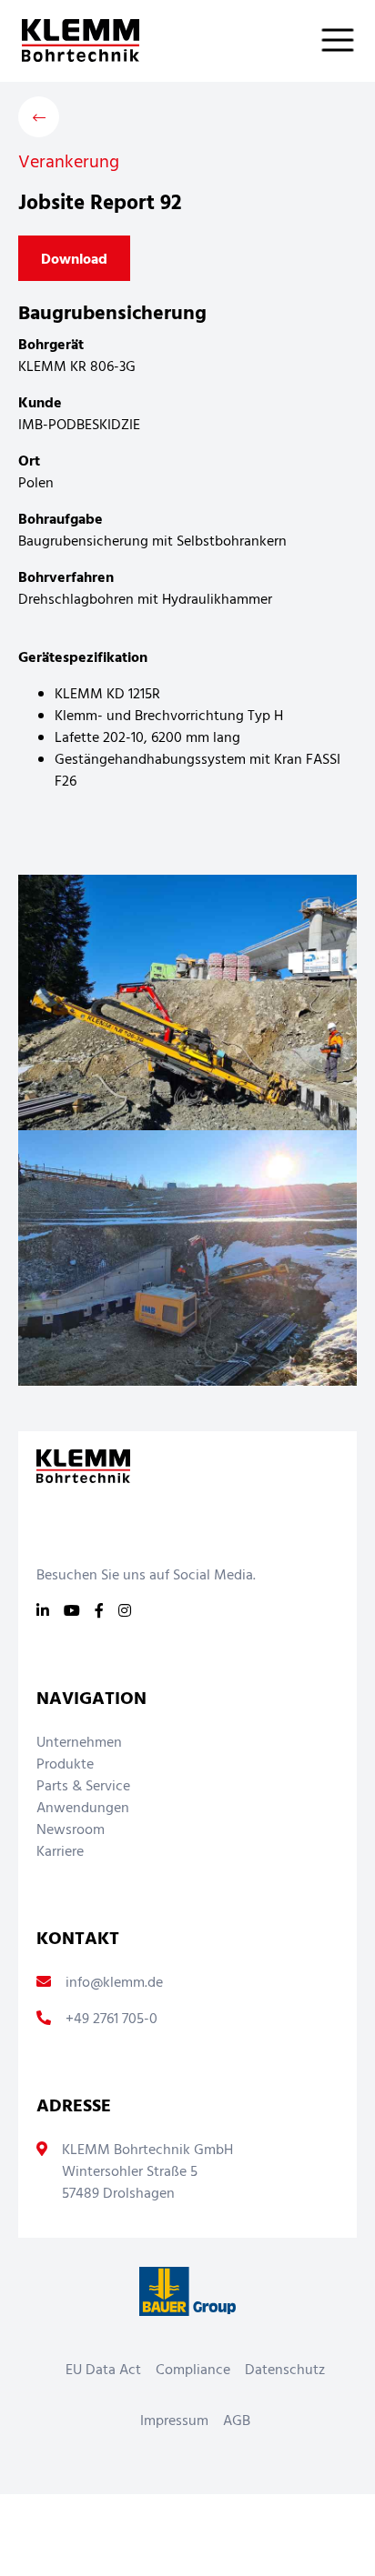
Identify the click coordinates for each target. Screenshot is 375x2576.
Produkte (65, 1765)
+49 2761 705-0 (111, 2020)
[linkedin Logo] (43, 1612)
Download (74, 260)
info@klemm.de (114, 1983)
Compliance (193, 2371)
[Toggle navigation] (349, 40)
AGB (237, 2421)
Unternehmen (79, 1743)
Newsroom (71, 1830)
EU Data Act (103, 2371)
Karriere (60, 1852)
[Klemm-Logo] (70, 40)
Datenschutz (285, 2371)
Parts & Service (83, 1787)
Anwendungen (83, 1809)
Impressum (174, 2421)
